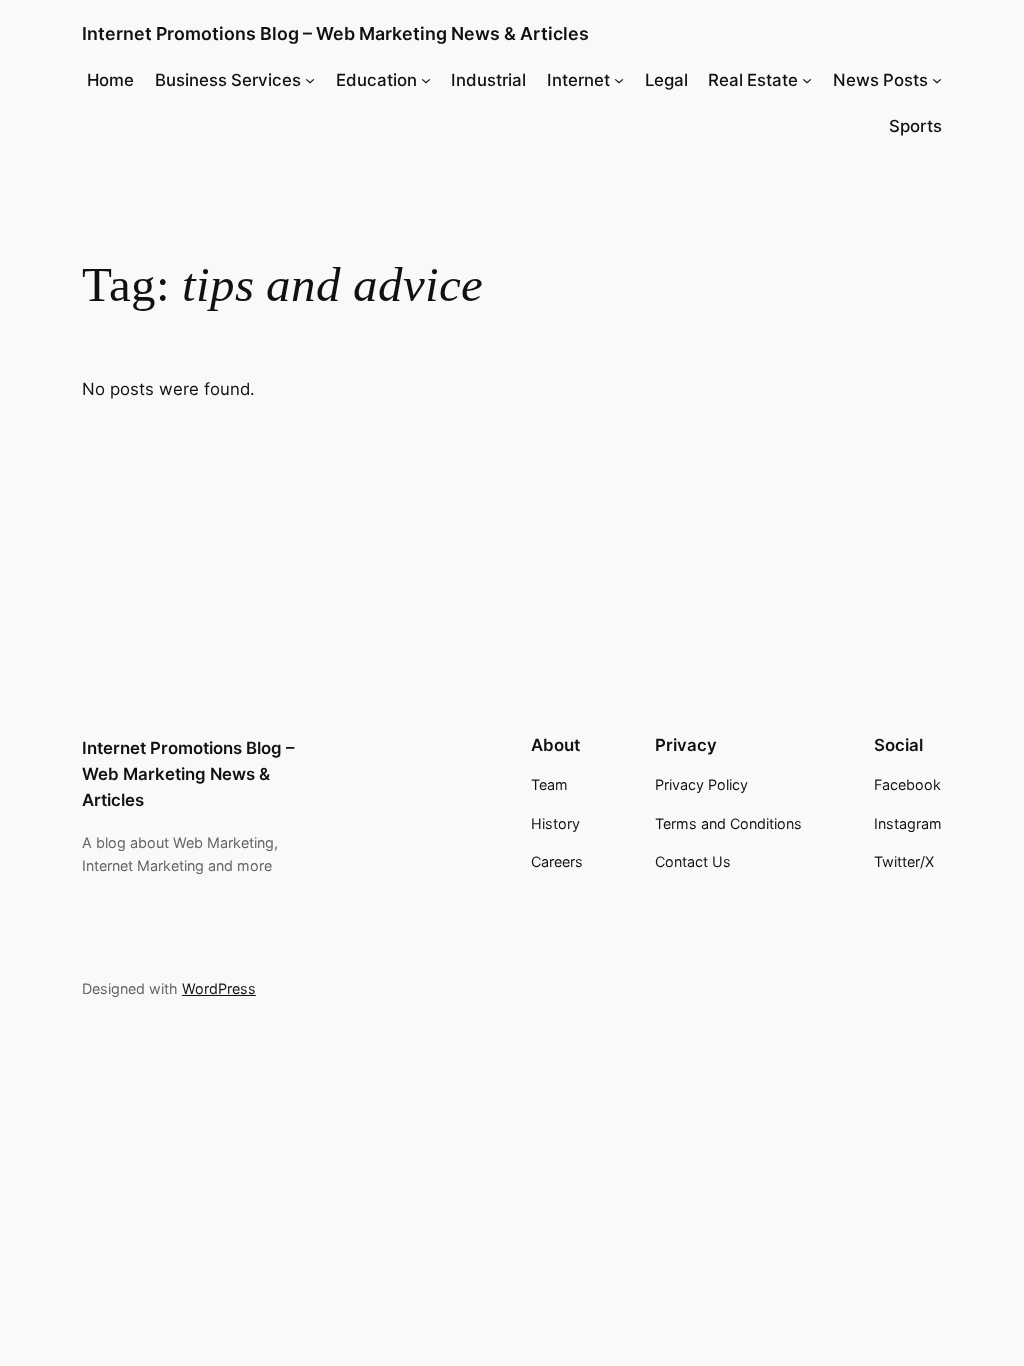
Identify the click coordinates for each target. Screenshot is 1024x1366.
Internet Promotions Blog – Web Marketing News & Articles (335, 33)
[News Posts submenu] (937, 80)
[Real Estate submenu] (807, 80)
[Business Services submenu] (310, 80)
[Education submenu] (426, 80)
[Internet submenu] (619, 80)
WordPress (219, 988)
